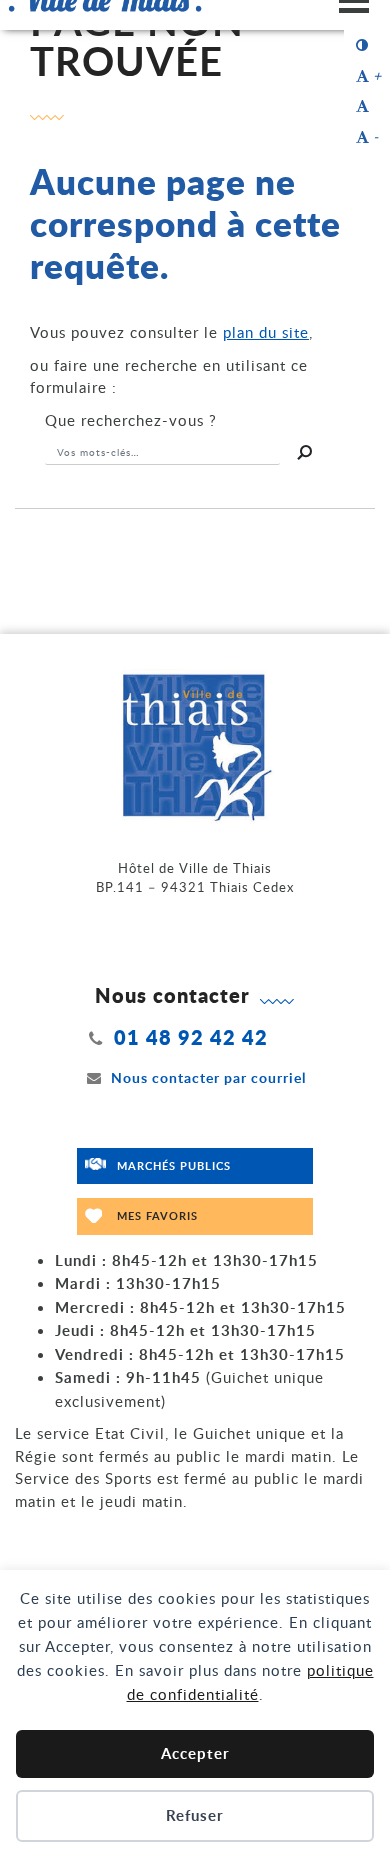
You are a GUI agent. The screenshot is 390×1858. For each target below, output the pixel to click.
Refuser (195, 1815)
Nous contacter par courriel (208, 1077)
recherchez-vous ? (131, 420)
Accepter (195, 1753)
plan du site (266, 332)
